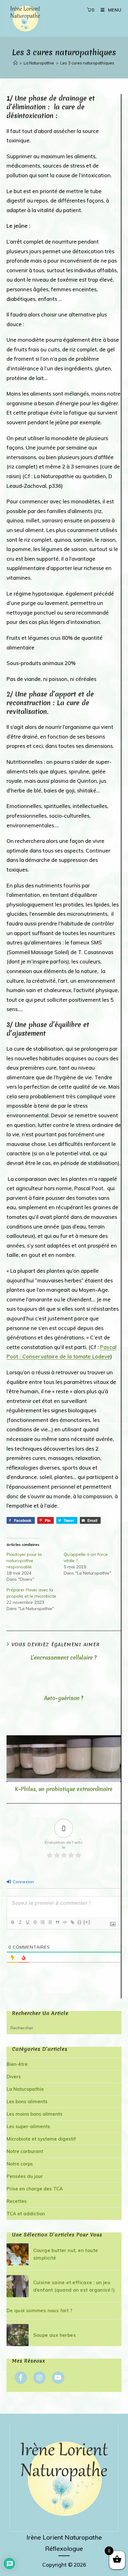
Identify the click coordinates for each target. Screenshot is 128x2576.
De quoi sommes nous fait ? (39, 2310)
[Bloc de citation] (57, 1922)
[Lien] (72, 1922)
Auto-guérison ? (64, 1698)
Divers (14, 2077)
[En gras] (12, 1922)
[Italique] (20, 1922)
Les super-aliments (28, 2126)
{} (80, 1922)
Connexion (23, 1882)
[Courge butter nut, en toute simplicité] (18, 2254)
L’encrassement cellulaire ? (64, 1658)
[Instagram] (39, 2378)
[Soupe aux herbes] (18, 2335)
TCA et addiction (26, 2214)
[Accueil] (15, 63)
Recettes (17, 2201)
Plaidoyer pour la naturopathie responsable (24, 1561)
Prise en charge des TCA (35, 2189)
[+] (87, 1922)
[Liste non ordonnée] (50, 1922)
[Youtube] (58, 2378)
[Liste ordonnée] (42, 1922)
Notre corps (20, 2164)
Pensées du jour (25, 2176)
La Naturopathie (25, 2089)
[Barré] (35, 1922)
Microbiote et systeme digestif (41, 2139)
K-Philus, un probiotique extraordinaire (64, 1789)
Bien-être (17, 2064)
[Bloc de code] (65, 1922)
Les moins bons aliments (34, 2114)
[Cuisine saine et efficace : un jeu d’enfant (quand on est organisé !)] (18, 2286)
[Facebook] (21, 2378)
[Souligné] (27, 1922)
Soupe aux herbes (55, 2335)
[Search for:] (64, 2028)
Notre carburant (25, 2151)
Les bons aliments (27, 2101)
